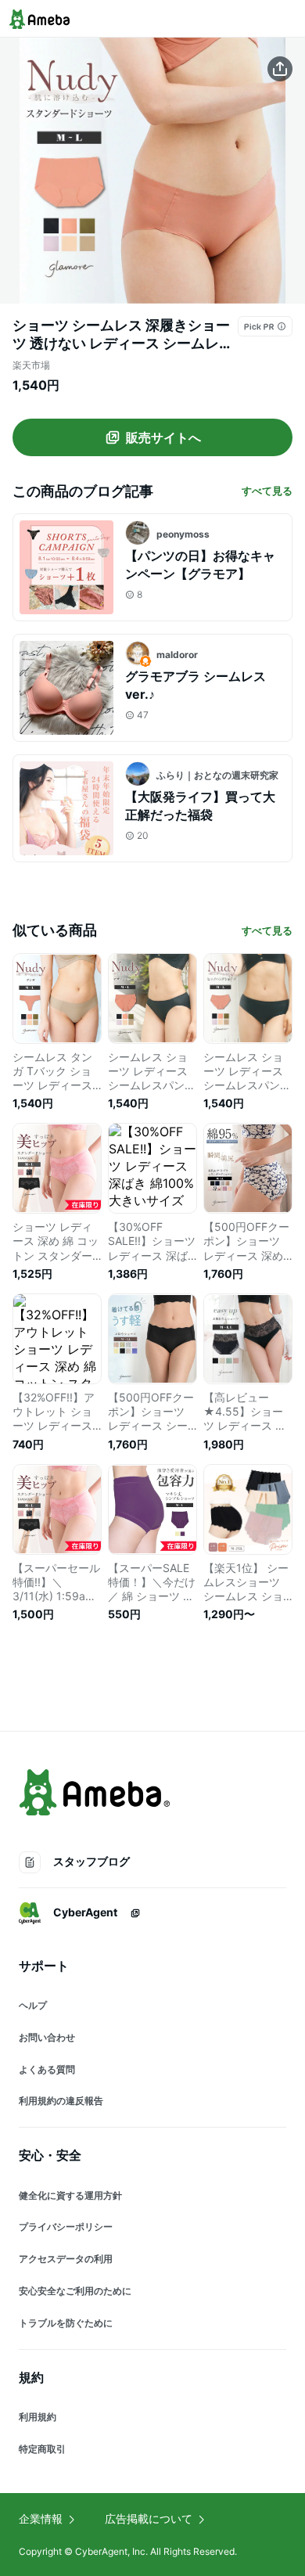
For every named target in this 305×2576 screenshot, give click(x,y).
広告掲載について (149, 2518)
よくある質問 (47, 2069)
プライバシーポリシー (66, 2227)
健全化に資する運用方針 (70, 2195)
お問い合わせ (47, 2037)
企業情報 (41, 2518)
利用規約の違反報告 (61, 2101)
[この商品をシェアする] (280, 69)
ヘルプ (33, 2005)
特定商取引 (42, 2449)
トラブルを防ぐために (66, 2323)
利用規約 (38, 2417)
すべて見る (267, 491)
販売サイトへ (163, 437)
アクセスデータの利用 (66, 2259)
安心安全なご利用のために (75, 2291)
